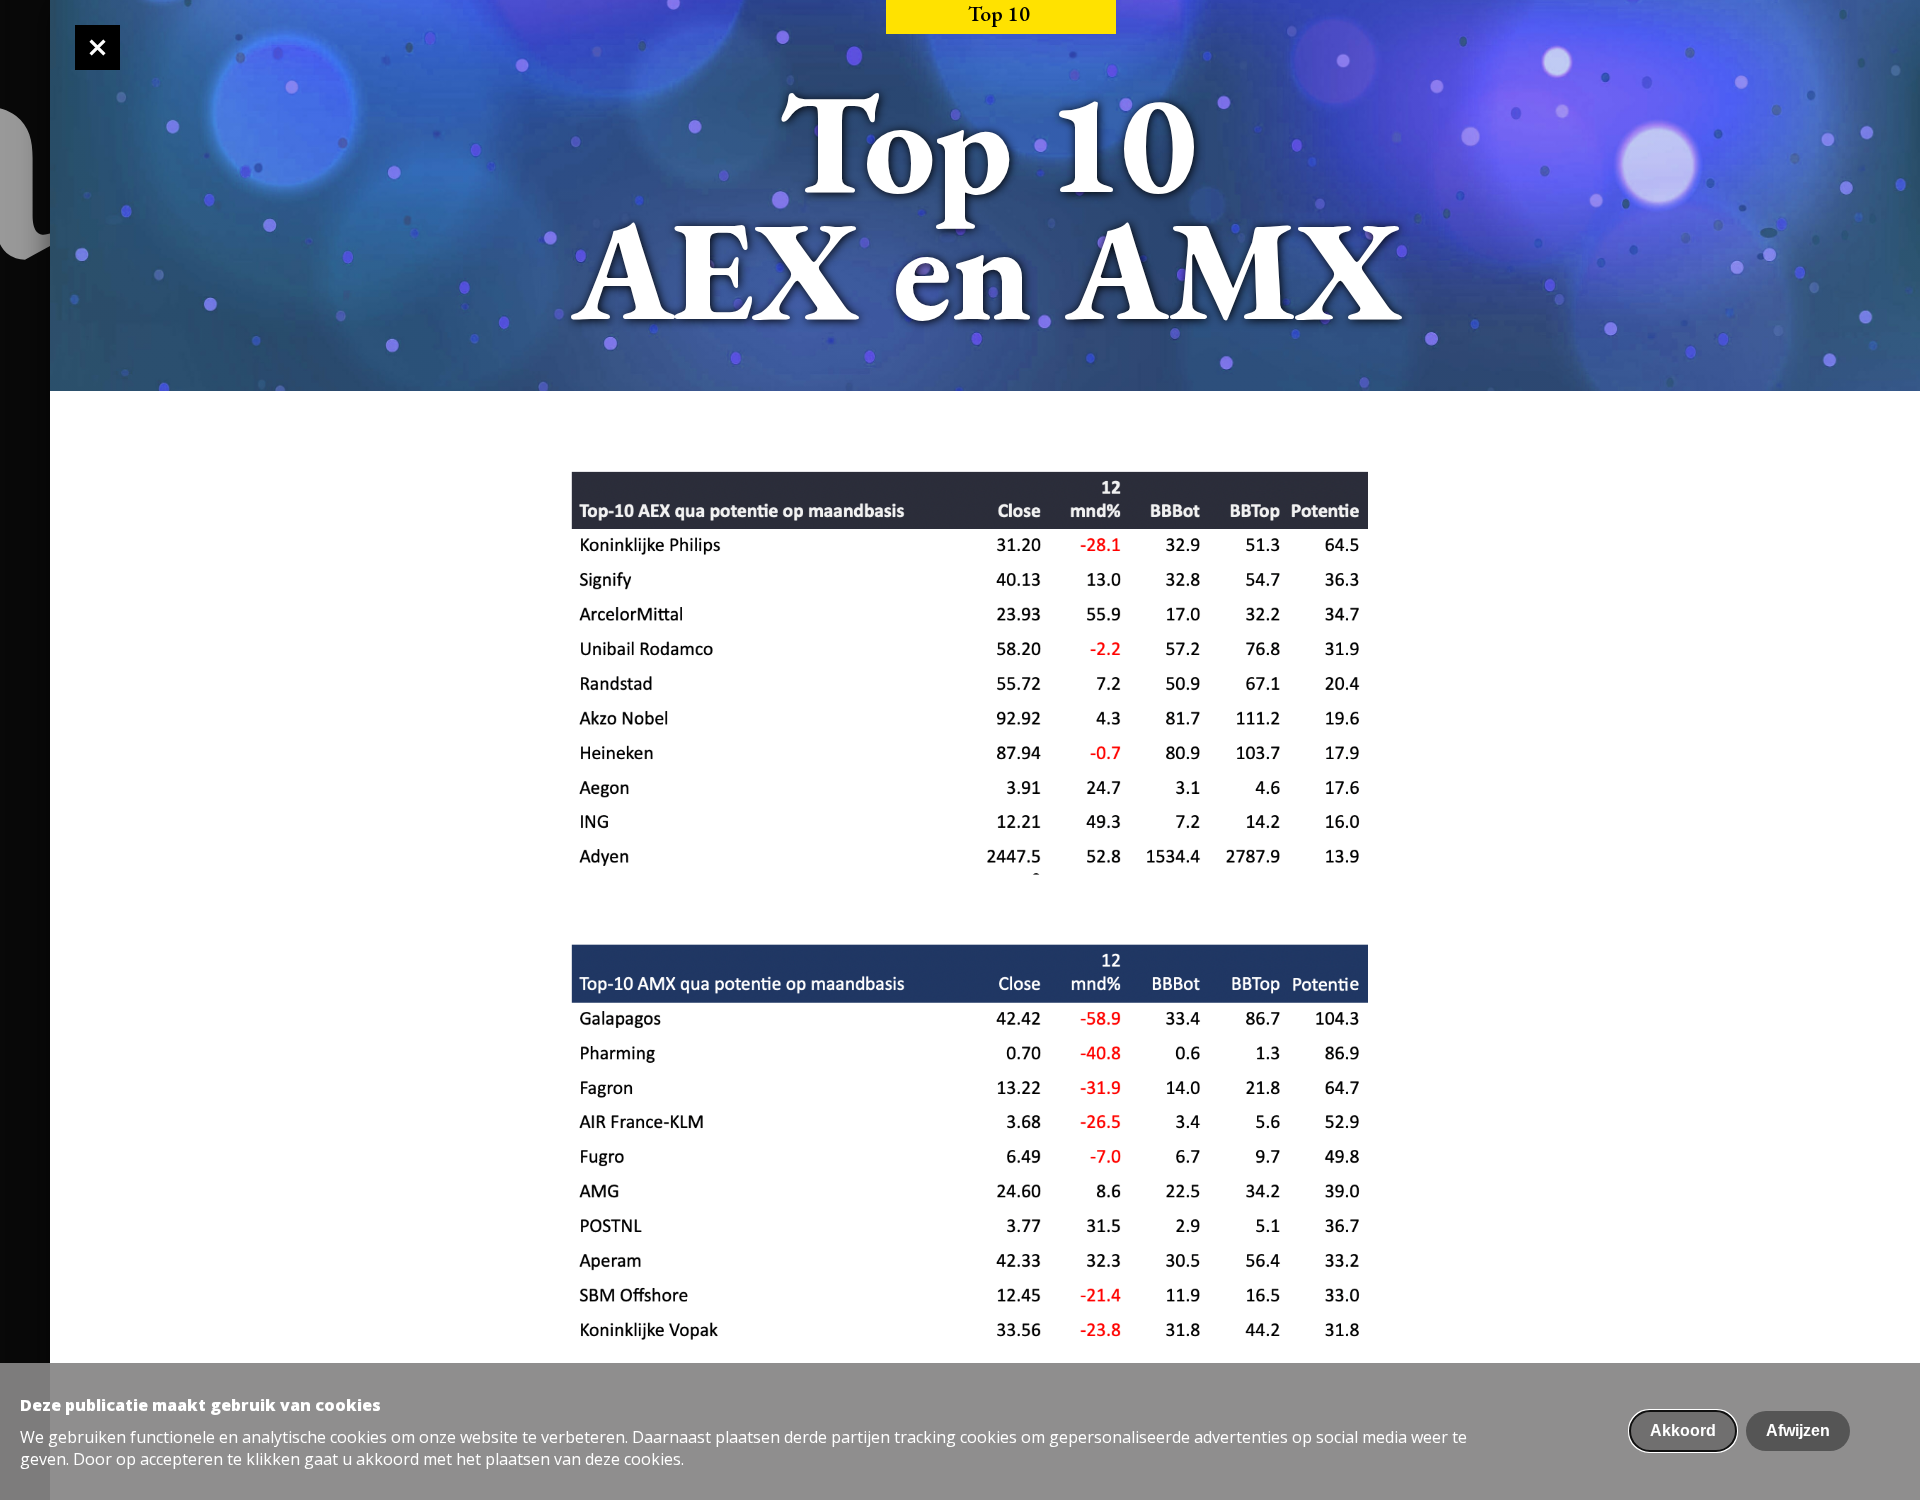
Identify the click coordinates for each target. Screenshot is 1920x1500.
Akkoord (1683, 1430)
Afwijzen (1798, 1430)
